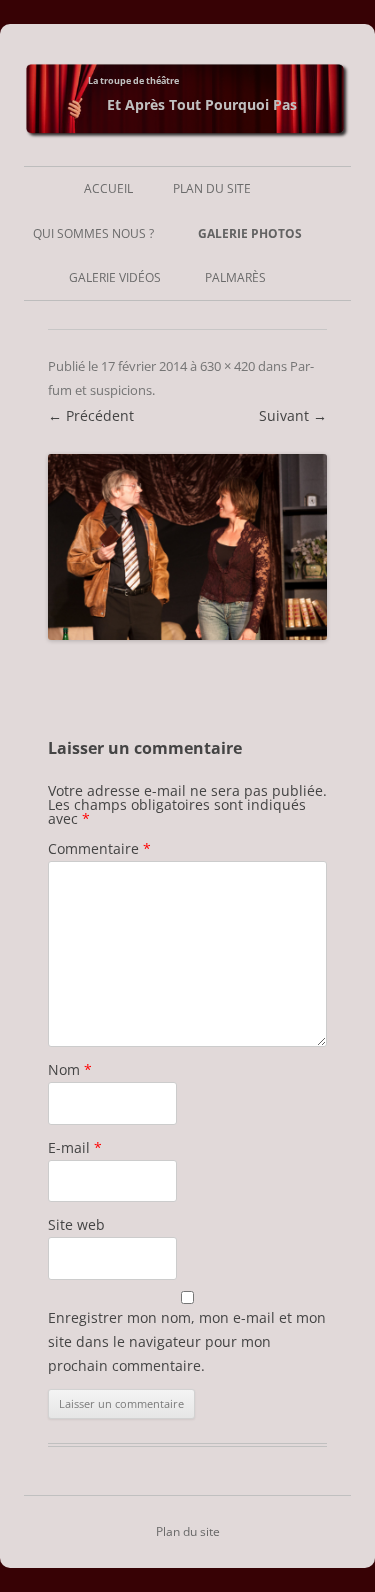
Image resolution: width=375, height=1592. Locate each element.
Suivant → (293, 415)
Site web (76, 1224)
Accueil (108, 188)
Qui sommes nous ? (93, 233)
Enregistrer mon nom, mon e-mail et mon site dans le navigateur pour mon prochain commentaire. (187, 1341)
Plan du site (212, 188)
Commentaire (99, 848)
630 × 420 (227, 366)
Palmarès (235, 277)
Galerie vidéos (115, 277)
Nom (70, 1069)
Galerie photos (250, 233)
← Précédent (91, 415)
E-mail (75, 1147)
